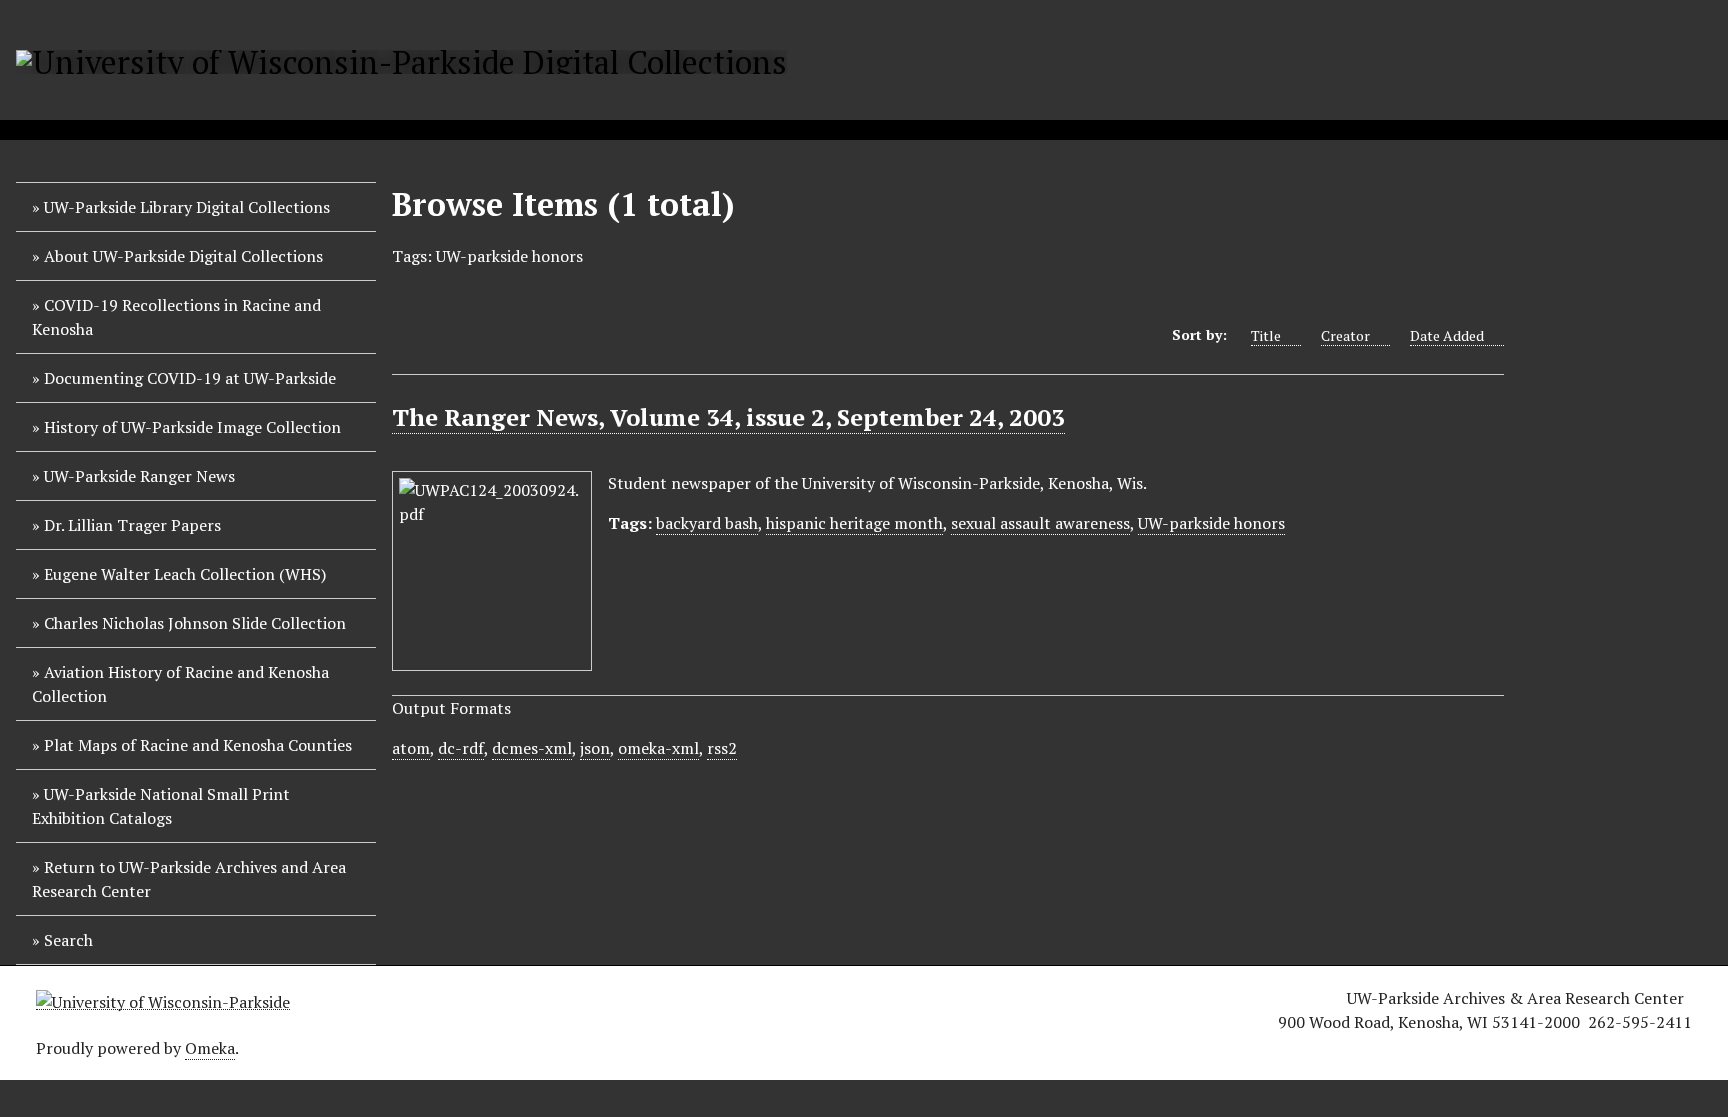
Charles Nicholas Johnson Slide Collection (195, 623)
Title (1266, 335)
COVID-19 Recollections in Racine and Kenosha (176, 317)
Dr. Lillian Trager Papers (132, 525)
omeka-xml (658, 748)
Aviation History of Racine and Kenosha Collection (180, 684)
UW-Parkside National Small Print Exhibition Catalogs (161, 806)
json (595, 748)
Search (68, 940)
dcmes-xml (532, 748)
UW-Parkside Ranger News (139, 476)
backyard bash (707, 523)
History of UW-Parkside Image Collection (192, 427)
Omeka (210, 1048)
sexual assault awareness (1040, 523)
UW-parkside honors (1211, 523)
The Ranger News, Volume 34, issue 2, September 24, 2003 (728, 417)
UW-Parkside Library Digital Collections (187, 207)
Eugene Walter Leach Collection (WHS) (185, 574)
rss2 (722, 748)
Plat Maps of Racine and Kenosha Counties (198, 745)
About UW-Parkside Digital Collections (183, 256)
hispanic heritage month (854, 523)
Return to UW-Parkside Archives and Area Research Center (189, 879)
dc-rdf (461, 748)
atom (411, 748)
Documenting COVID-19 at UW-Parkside (190, 378)
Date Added (1447, 335)
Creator (1345, 335)
